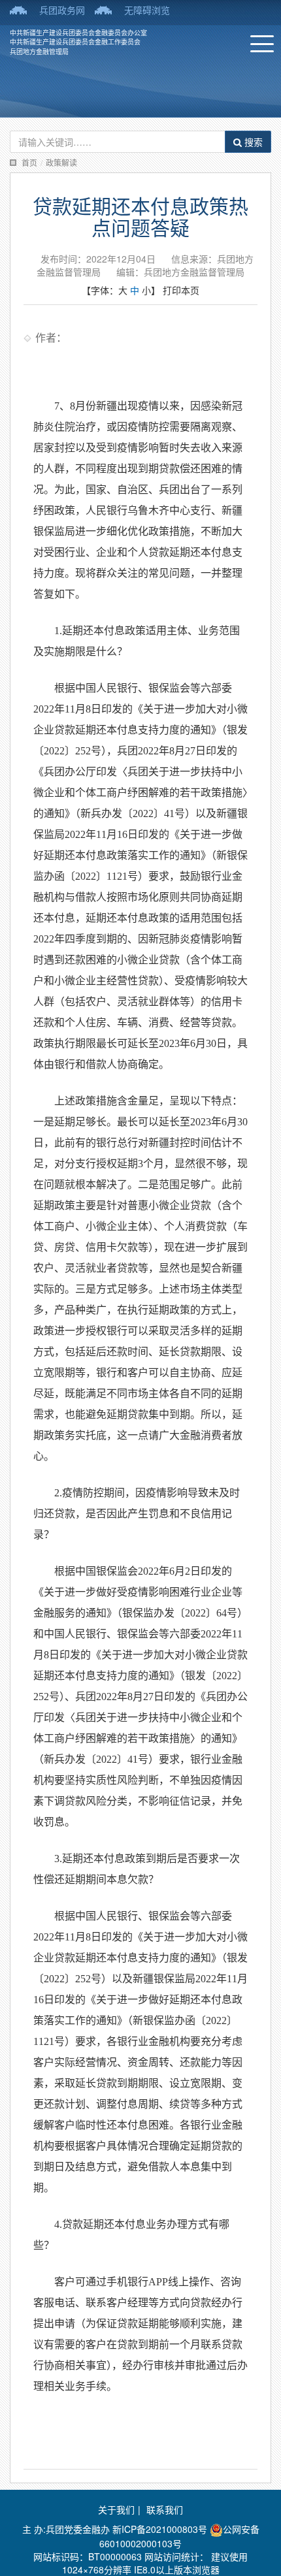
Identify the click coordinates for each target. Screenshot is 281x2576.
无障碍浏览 (147, 10)
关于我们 (116, 2509)
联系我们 (165, 2509)
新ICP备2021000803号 (161, 2529)
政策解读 (61, 162)
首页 (29, 162)
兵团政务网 (62, 10)
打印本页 (181, 290)
